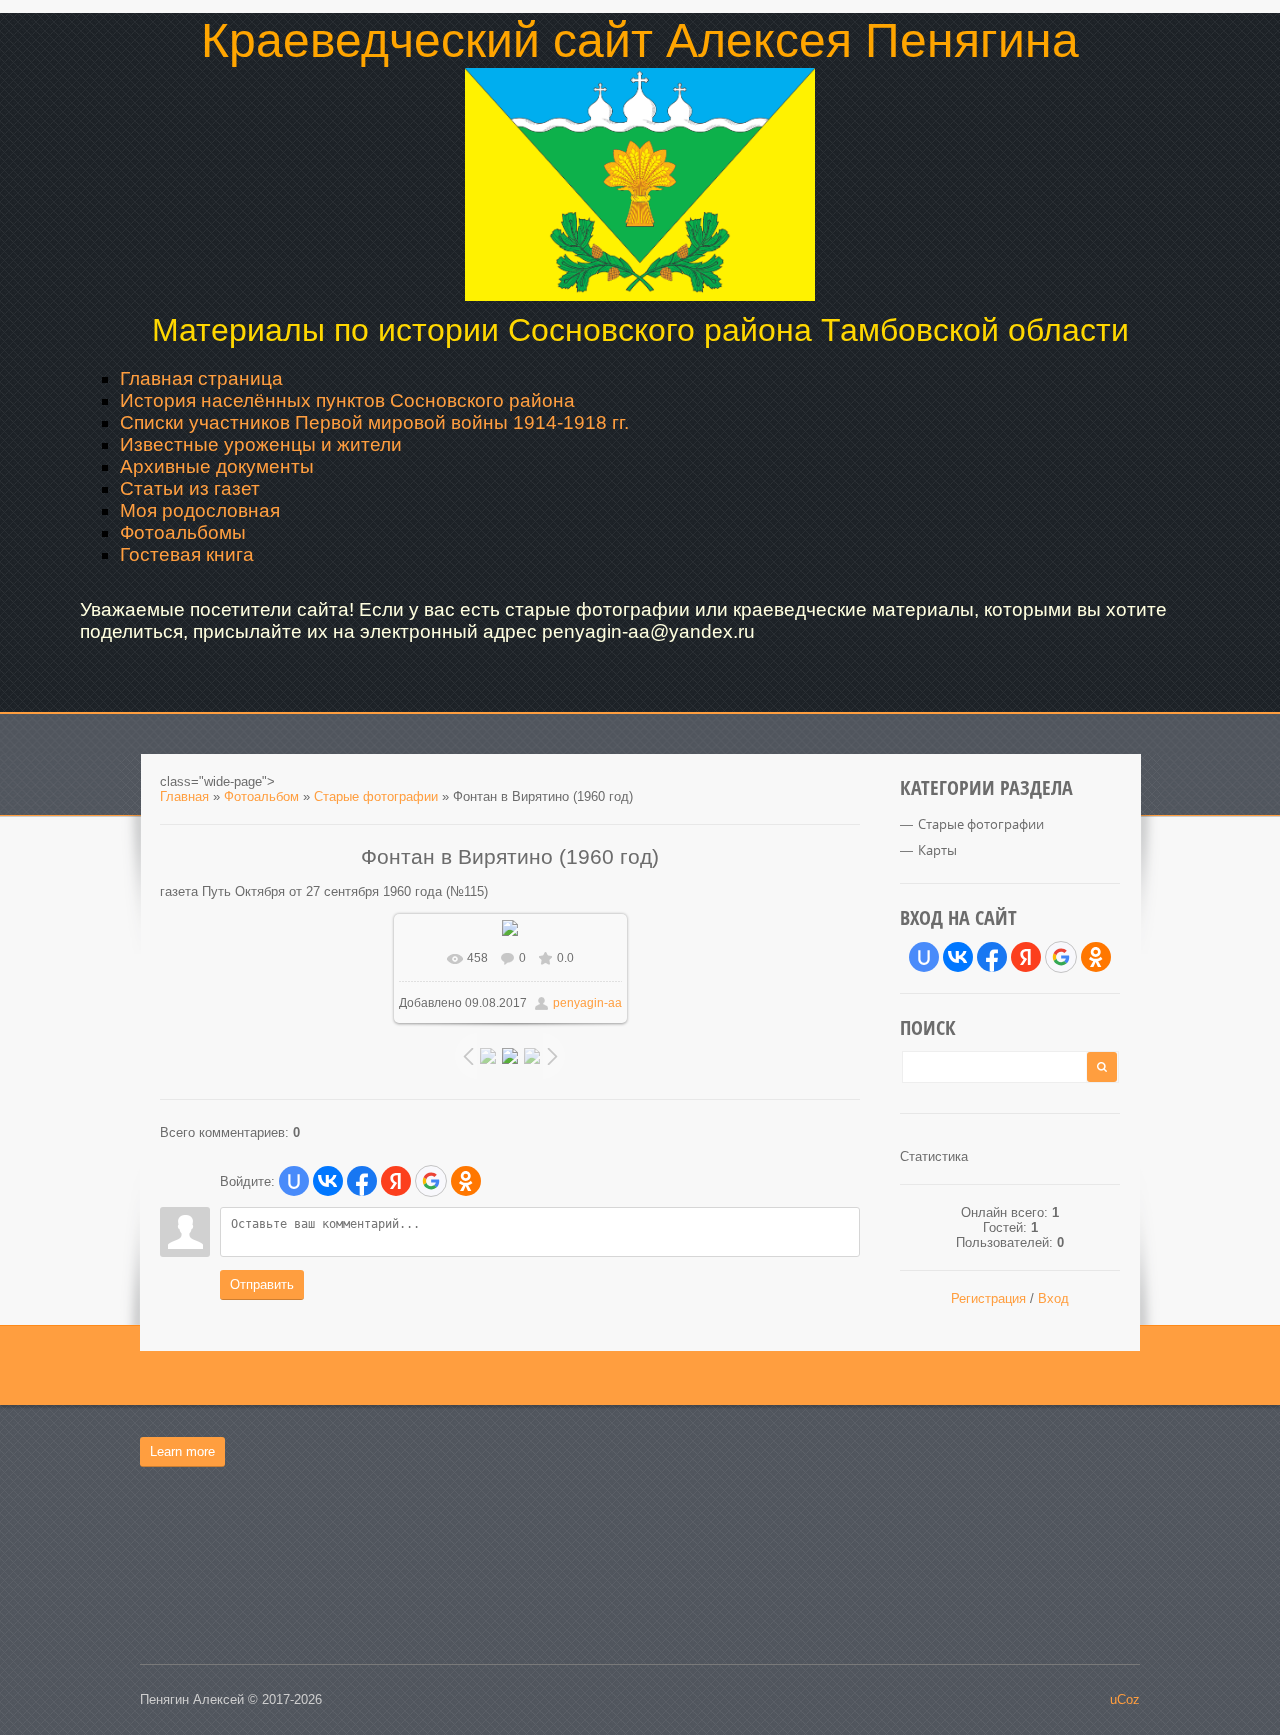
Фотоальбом (261, 796)
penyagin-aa (587, 1003)
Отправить (262, 1284)
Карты (937, 850)
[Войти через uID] (294, 1181)
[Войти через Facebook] (362, 1181)
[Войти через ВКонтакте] (328, 1181)
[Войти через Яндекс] (396, 1181)
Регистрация (988, 1298)
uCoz (1125, 1699)
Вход (1053, 1298)
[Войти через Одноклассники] (466, 1181)
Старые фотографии (376, 796)
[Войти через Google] (431, 1181)
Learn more (182, 1451)
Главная (184, 796)
